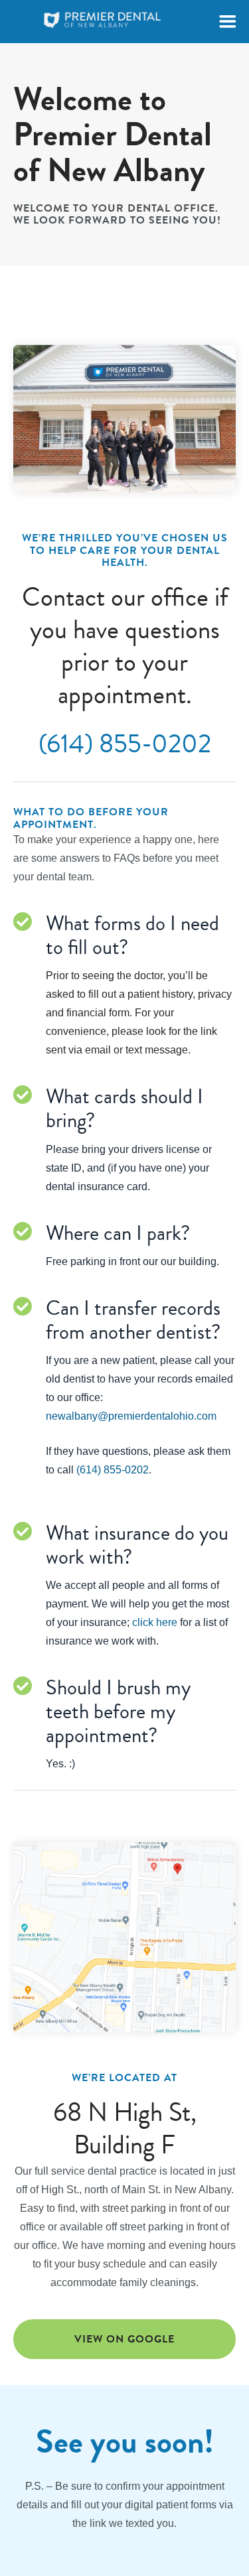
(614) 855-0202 (125, 744)
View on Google (124, 2339)
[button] (227, 22)
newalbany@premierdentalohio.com (131, 1416)
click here (155, 1622)
